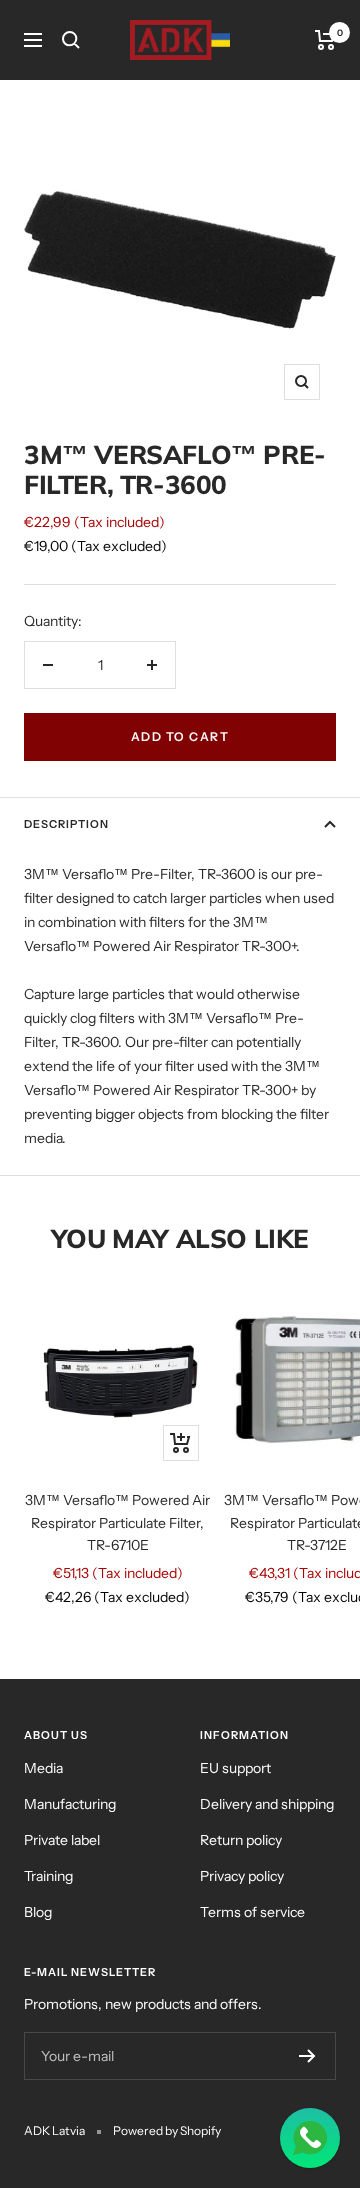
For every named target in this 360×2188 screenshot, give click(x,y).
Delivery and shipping (267, 1804)
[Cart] (325, 40)
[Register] (307, 2056)
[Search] (71, 40)
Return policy (241, 1840)
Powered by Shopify (167, 2130)
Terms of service (252, 1912)
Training (48, 1876)
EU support (235, 1768)
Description (66, 824)
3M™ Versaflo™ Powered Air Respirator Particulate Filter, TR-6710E (117, 1522)
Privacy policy (242, 1876)
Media (43, 1768)
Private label (62, 1840)
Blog (38, 1912)
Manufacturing (70, 1804)
